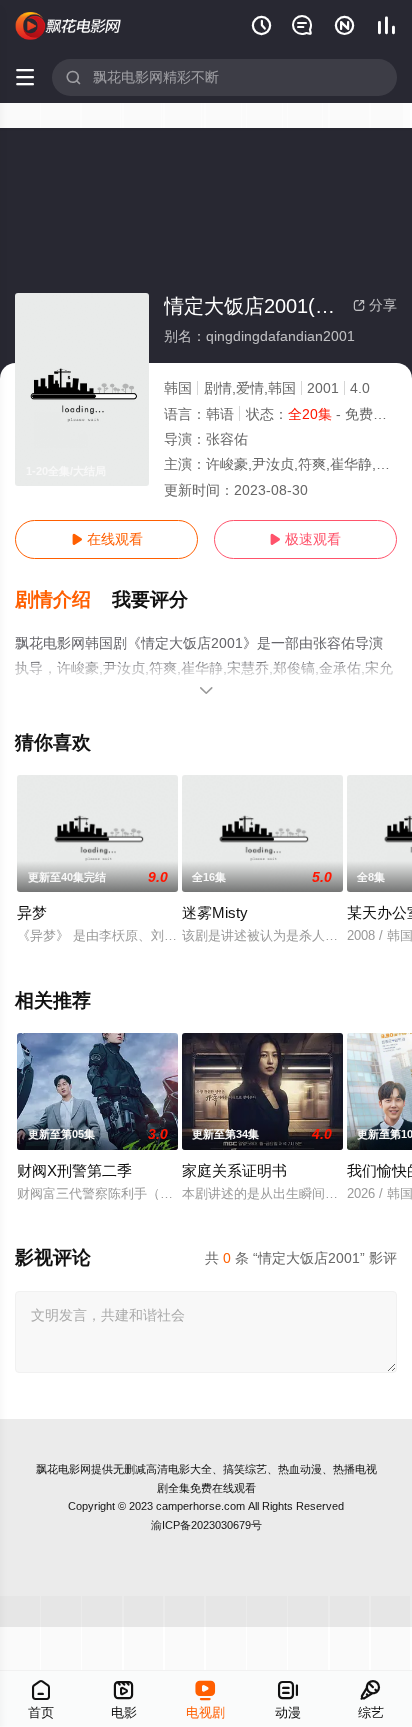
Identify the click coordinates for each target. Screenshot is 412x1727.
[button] (63, 600)
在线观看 (107, 539)
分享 (375, 305)
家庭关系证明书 (234, 1170)
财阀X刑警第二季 (74, 1170)
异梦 (32, 912)
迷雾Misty (215, 912)
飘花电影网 (63, 1469)
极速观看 (305, 539)
